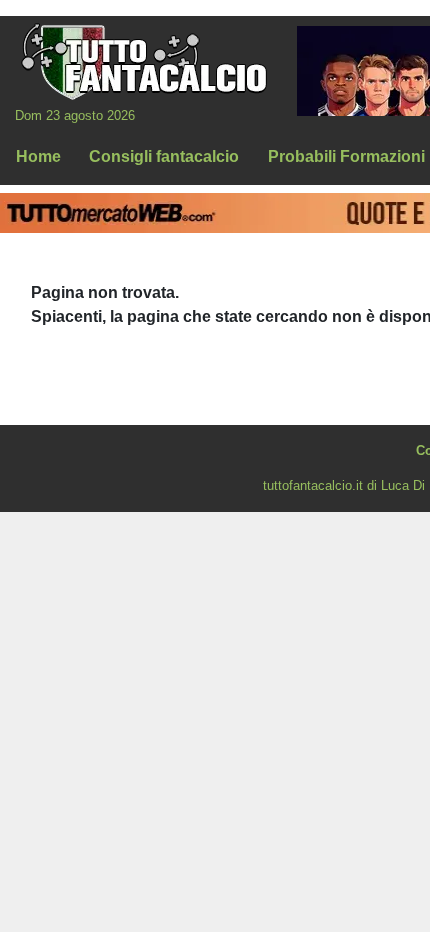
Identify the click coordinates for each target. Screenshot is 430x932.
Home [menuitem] (38, 156)
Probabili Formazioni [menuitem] (346, 156)
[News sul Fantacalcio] (143, 61)
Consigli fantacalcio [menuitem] (164, 156)
